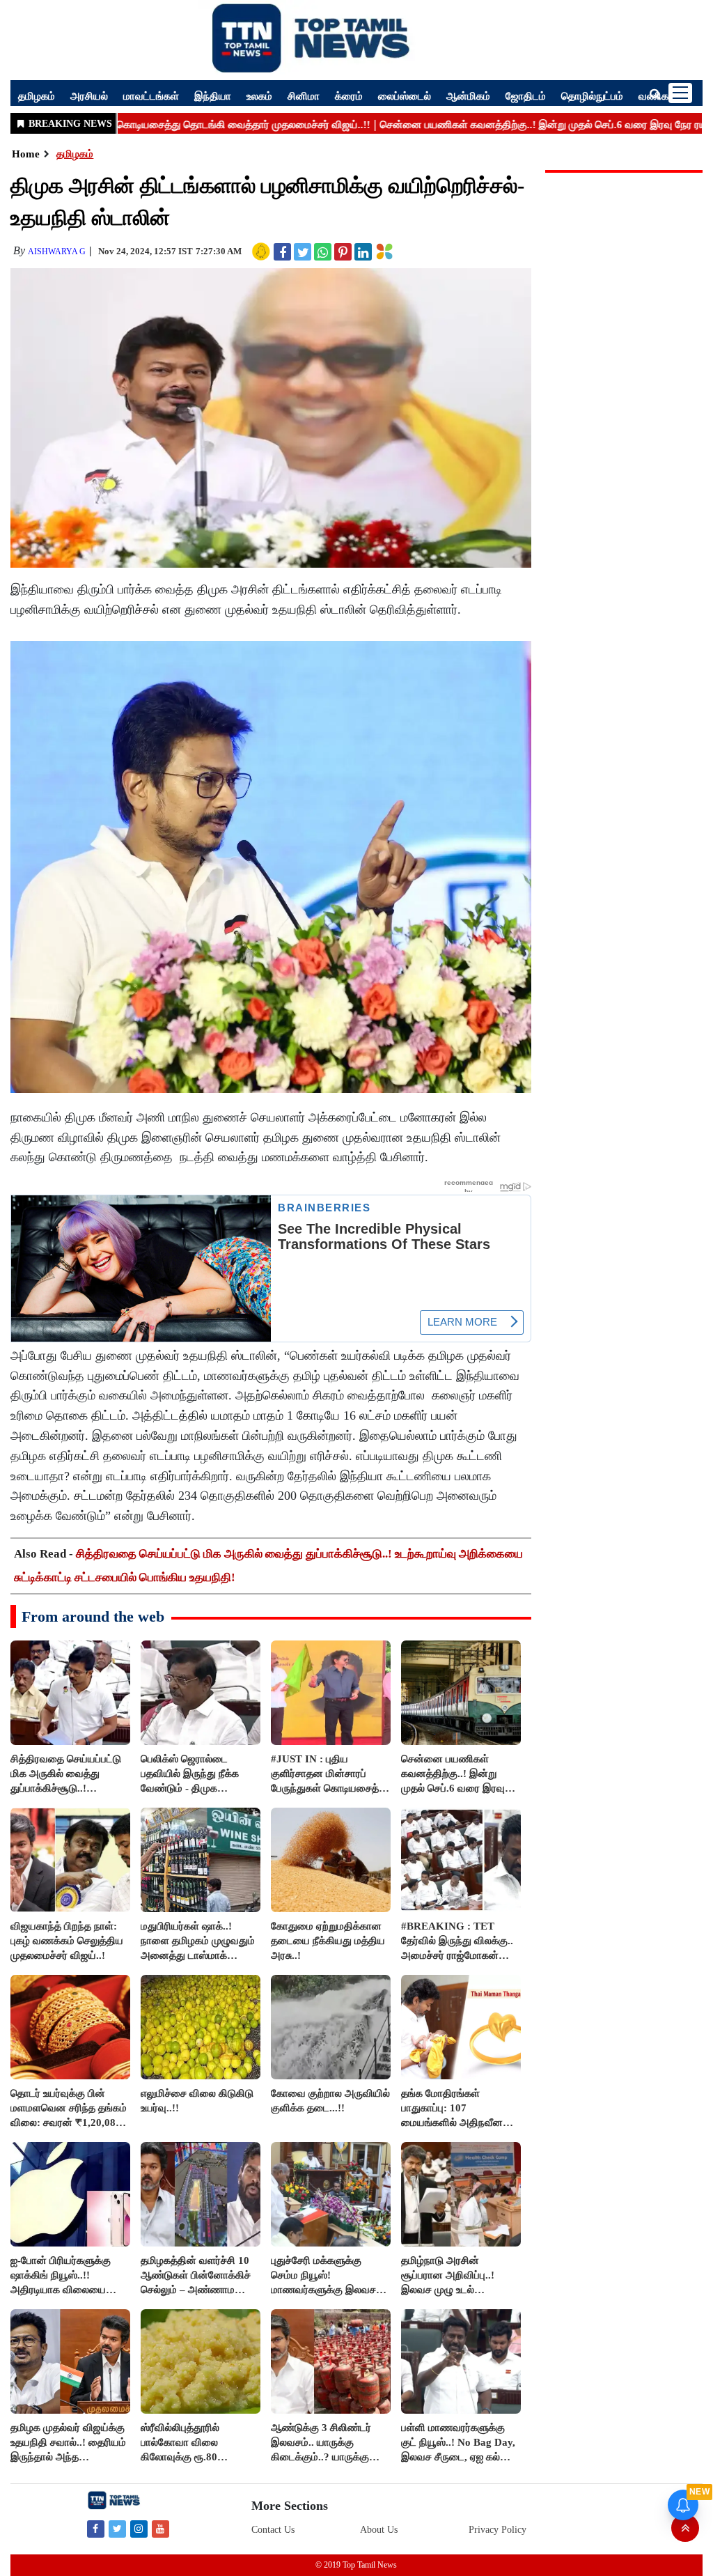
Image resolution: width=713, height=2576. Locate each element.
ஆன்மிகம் (468, 95)
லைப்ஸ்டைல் (405, 95)
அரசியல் (89, 95)
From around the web (93, 1616)
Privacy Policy (497, 2530)
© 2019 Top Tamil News (356, 2565)
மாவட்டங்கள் (151, 95)
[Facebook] (96, 2528)
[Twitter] (117, 2528)
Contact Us (273, 2530)
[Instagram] (139, 2528)
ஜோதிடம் (526, 95)
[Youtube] (160, 2528)
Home (26, 154)
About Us (379, 2530)
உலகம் (259, 95)
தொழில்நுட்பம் (592, 95)
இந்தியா (213, 95)
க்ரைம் (349, 95)
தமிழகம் (37, 95)
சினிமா (304, 95)
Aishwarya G (57, 251)
